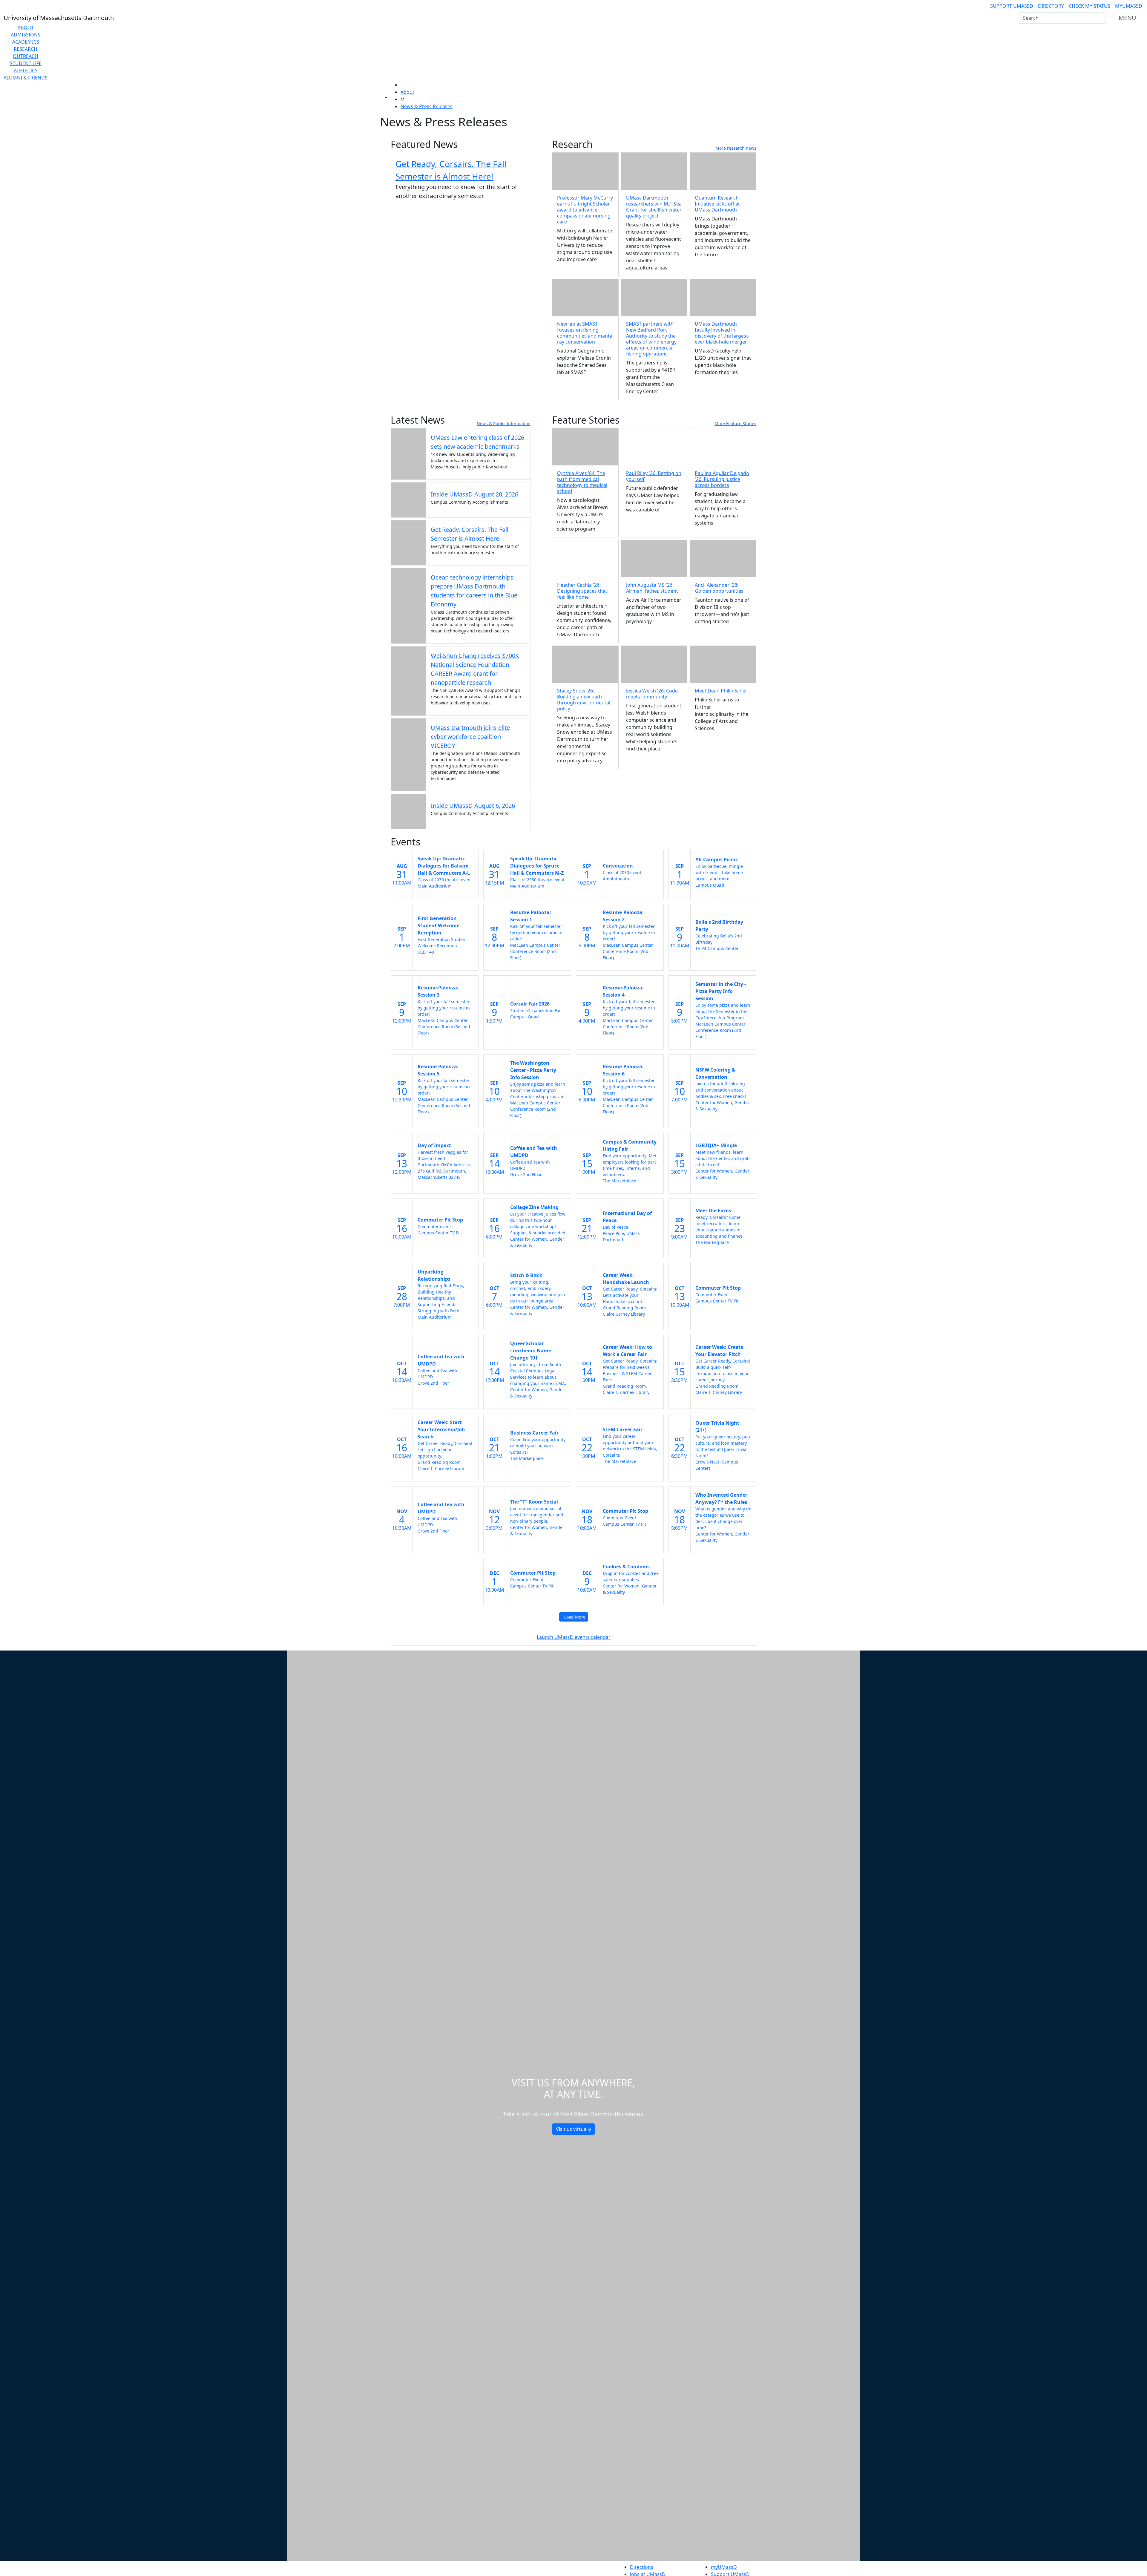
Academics (26, 42)
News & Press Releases (427, 106)
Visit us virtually (573, 2129)
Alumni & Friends (26, 78)
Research (26, 49)
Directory (1051, 6)
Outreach (26, 56)
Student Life (26, 63)
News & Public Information (504, 423)
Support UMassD (1012, 6)
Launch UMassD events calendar (574, 1637)
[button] (654, 447)
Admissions (26, 35)
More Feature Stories (735, 423)
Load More (575, 1617)
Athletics (26, 71)
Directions (642, 2567)
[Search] (1100, 18)
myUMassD (1129, 6)
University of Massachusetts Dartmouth (462, 2566)
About (26, 27)
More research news (736, 148)
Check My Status (1090, 6)
